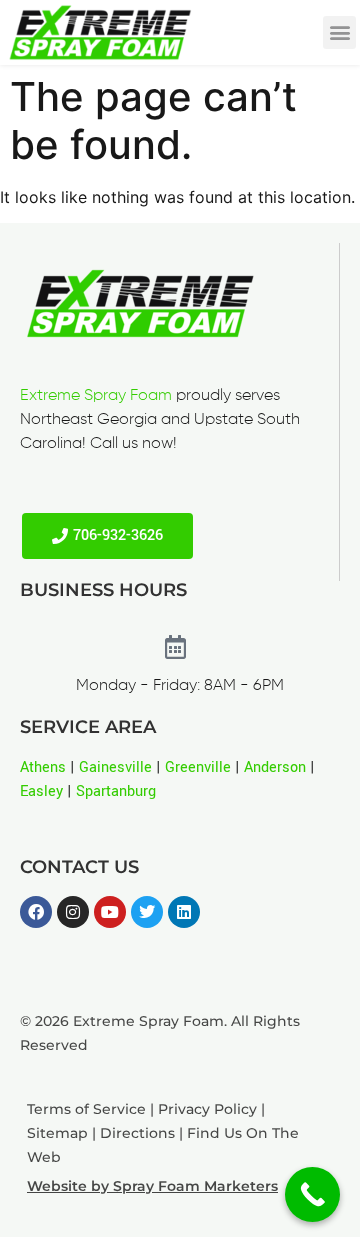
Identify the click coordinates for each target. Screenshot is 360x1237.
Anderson (275, 767)
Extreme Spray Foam (96, 396)
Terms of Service (86, 1109)
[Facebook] (36, 912)
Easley (41, 791)
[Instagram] (73, 912)
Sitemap (57, 1133)
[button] (339, 32)
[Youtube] (110, 912)
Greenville (198, 767)
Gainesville (115, 767)
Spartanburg (116, 791)
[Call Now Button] (312, 1194)
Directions (137, 1133)
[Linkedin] (184, 912)
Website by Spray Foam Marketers (152, 1186)
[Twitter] (147, 912)
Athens (43, 767)
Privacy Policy (207, 1109)
